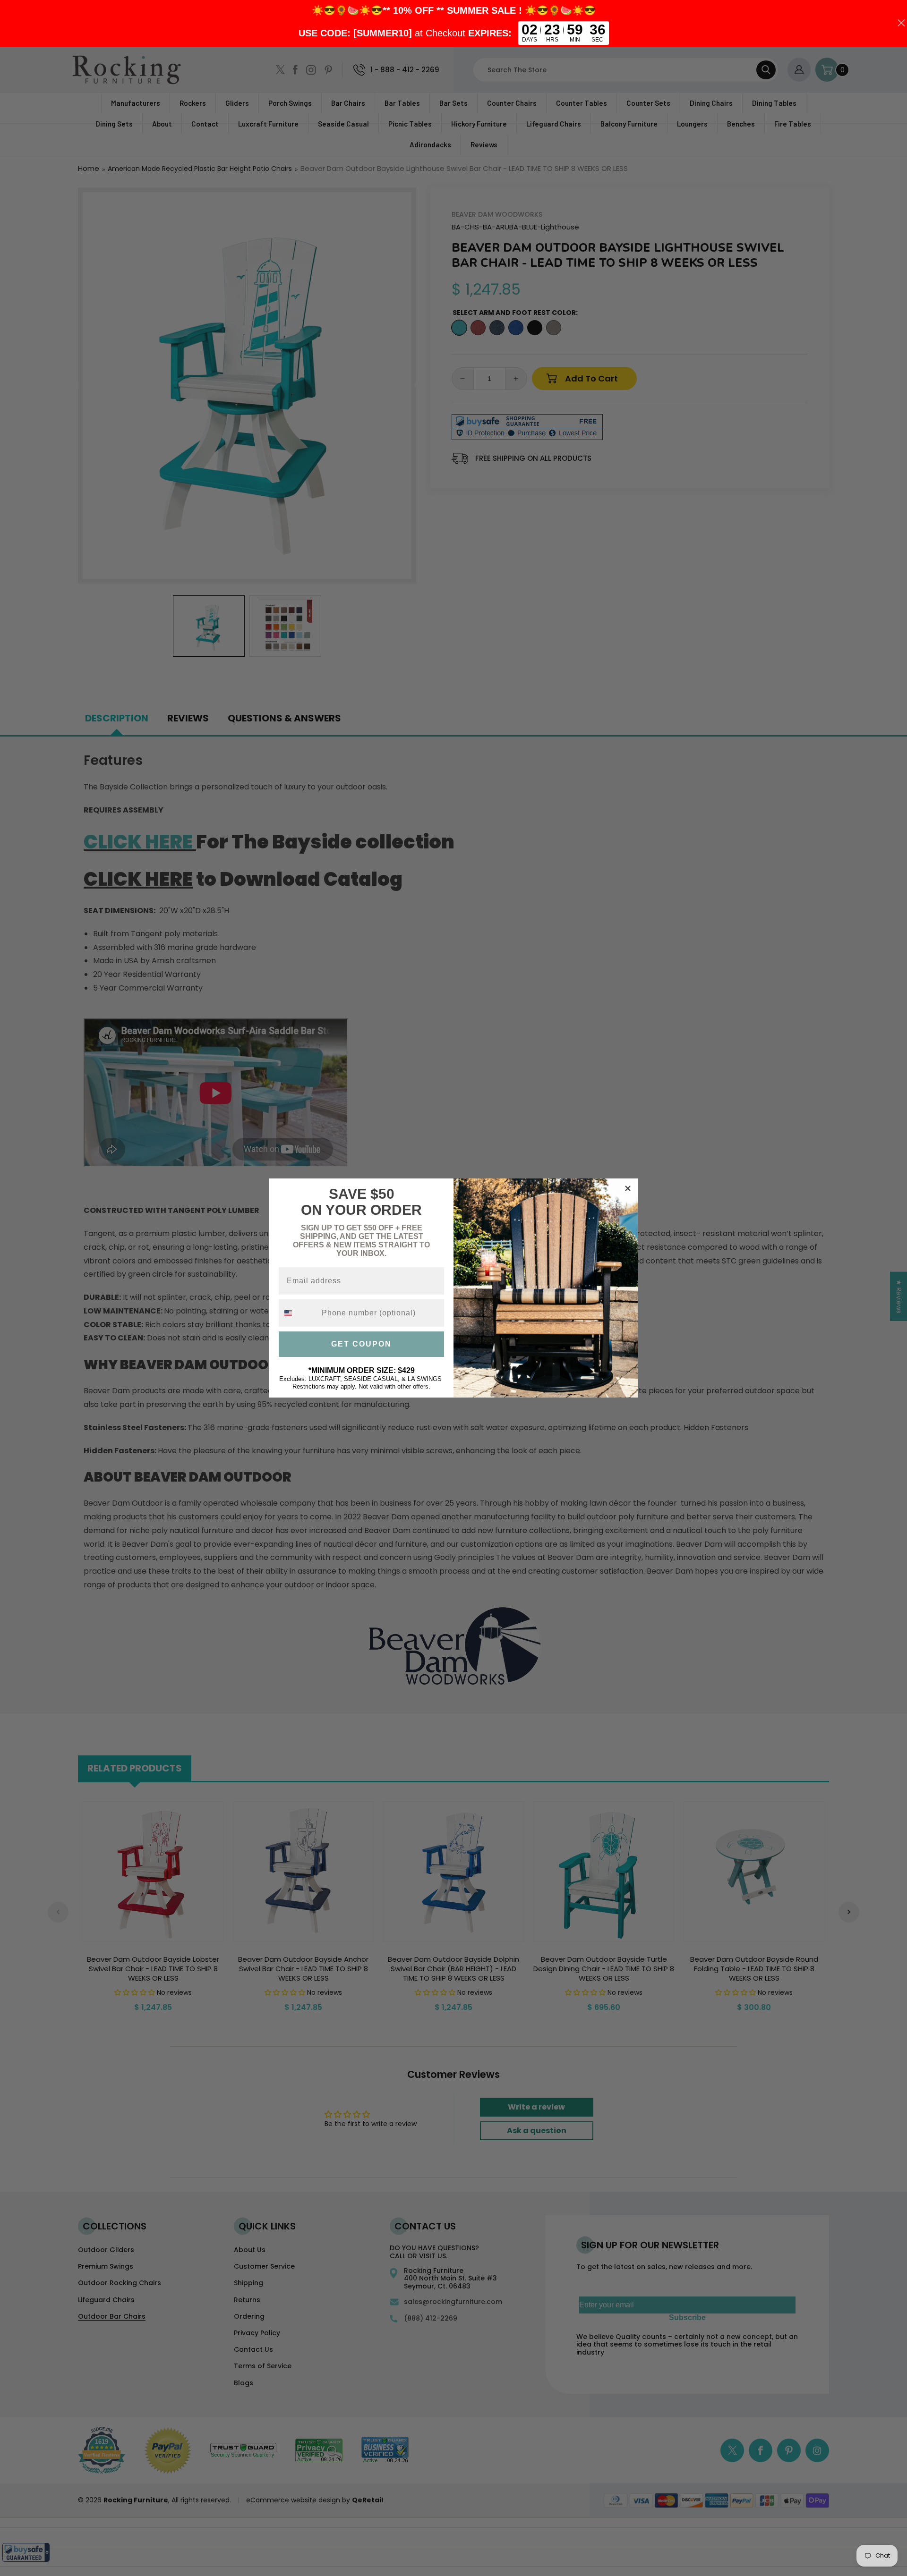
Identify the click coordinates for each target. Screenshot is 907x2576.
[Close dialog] (628, 1188)
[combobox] (298, 1313)
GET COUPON (361, 1344)
